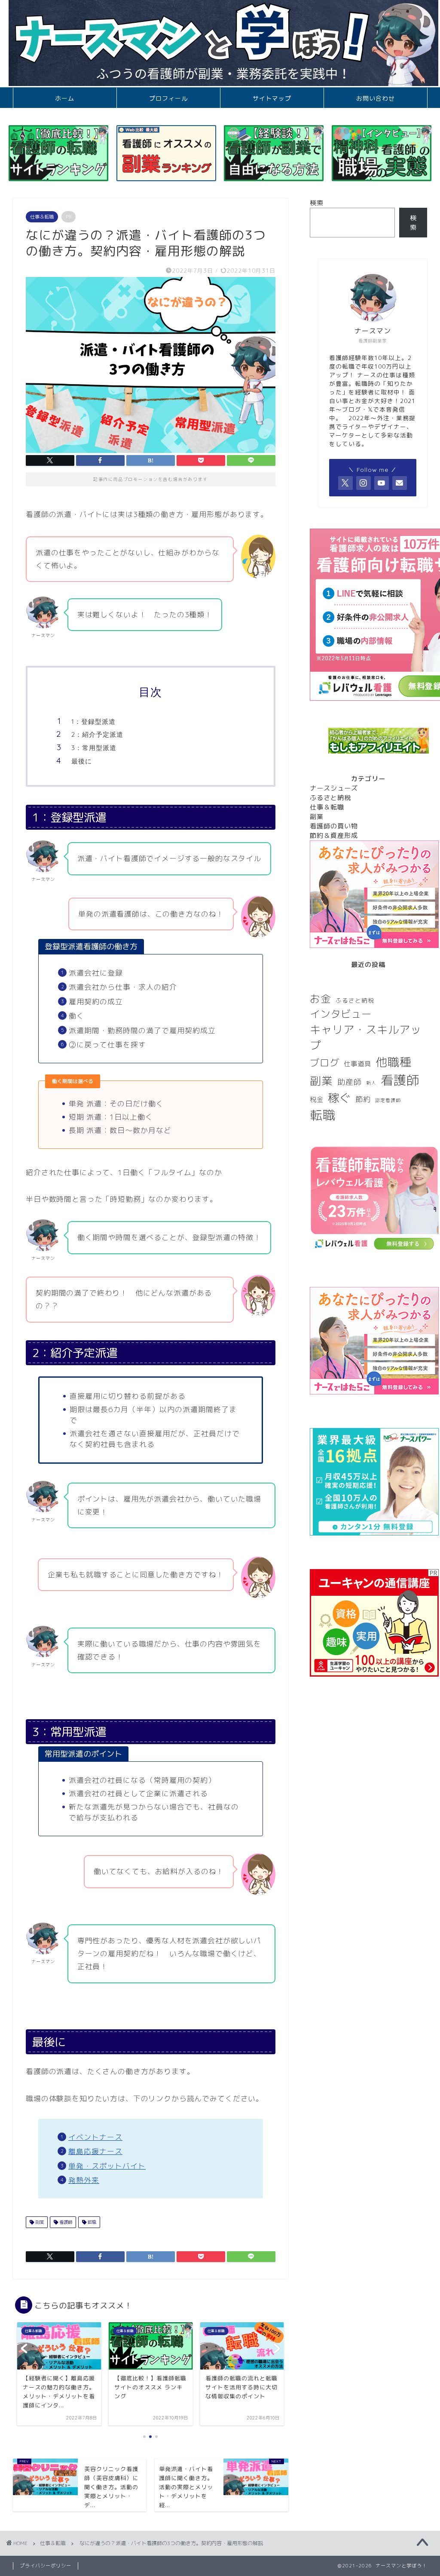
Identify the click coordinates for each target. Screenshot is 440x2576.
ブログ (325, 1063)
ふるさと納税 (330, 798)
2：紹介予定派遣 (97, 734)
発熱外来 (84, 2180)
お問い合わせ (376, 98)
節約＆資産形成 (334, 836)
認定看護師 (388, 1100)
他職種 (394, 1062)
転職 (91, 2222)
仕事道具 (357, 1064)
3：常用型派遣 (94, 748)
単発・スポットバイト (107, 2166)
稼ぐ (339, 1098)
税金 (317, 1099)
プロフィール (168, 98)
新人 (371, 1083)
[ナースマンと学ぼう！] (223, 84)
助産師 (350, 1082)
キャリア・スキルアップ (366, 1037)
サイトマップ (272, 98)
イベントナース (95, 2137)
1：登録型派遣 (93, 722)
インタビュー (341, 1014)
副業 (39, 2222)
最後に (82, 761)
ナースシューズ (334, 788)
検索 (317, 203)
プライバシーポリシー (46, 2566)
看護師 (65, 2222)
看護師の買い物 (334, 826)
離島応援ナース (95, 2151)
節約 (363, 1099)
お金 (321, 999)
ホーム (65, 98)
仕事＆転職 (42, 217)
